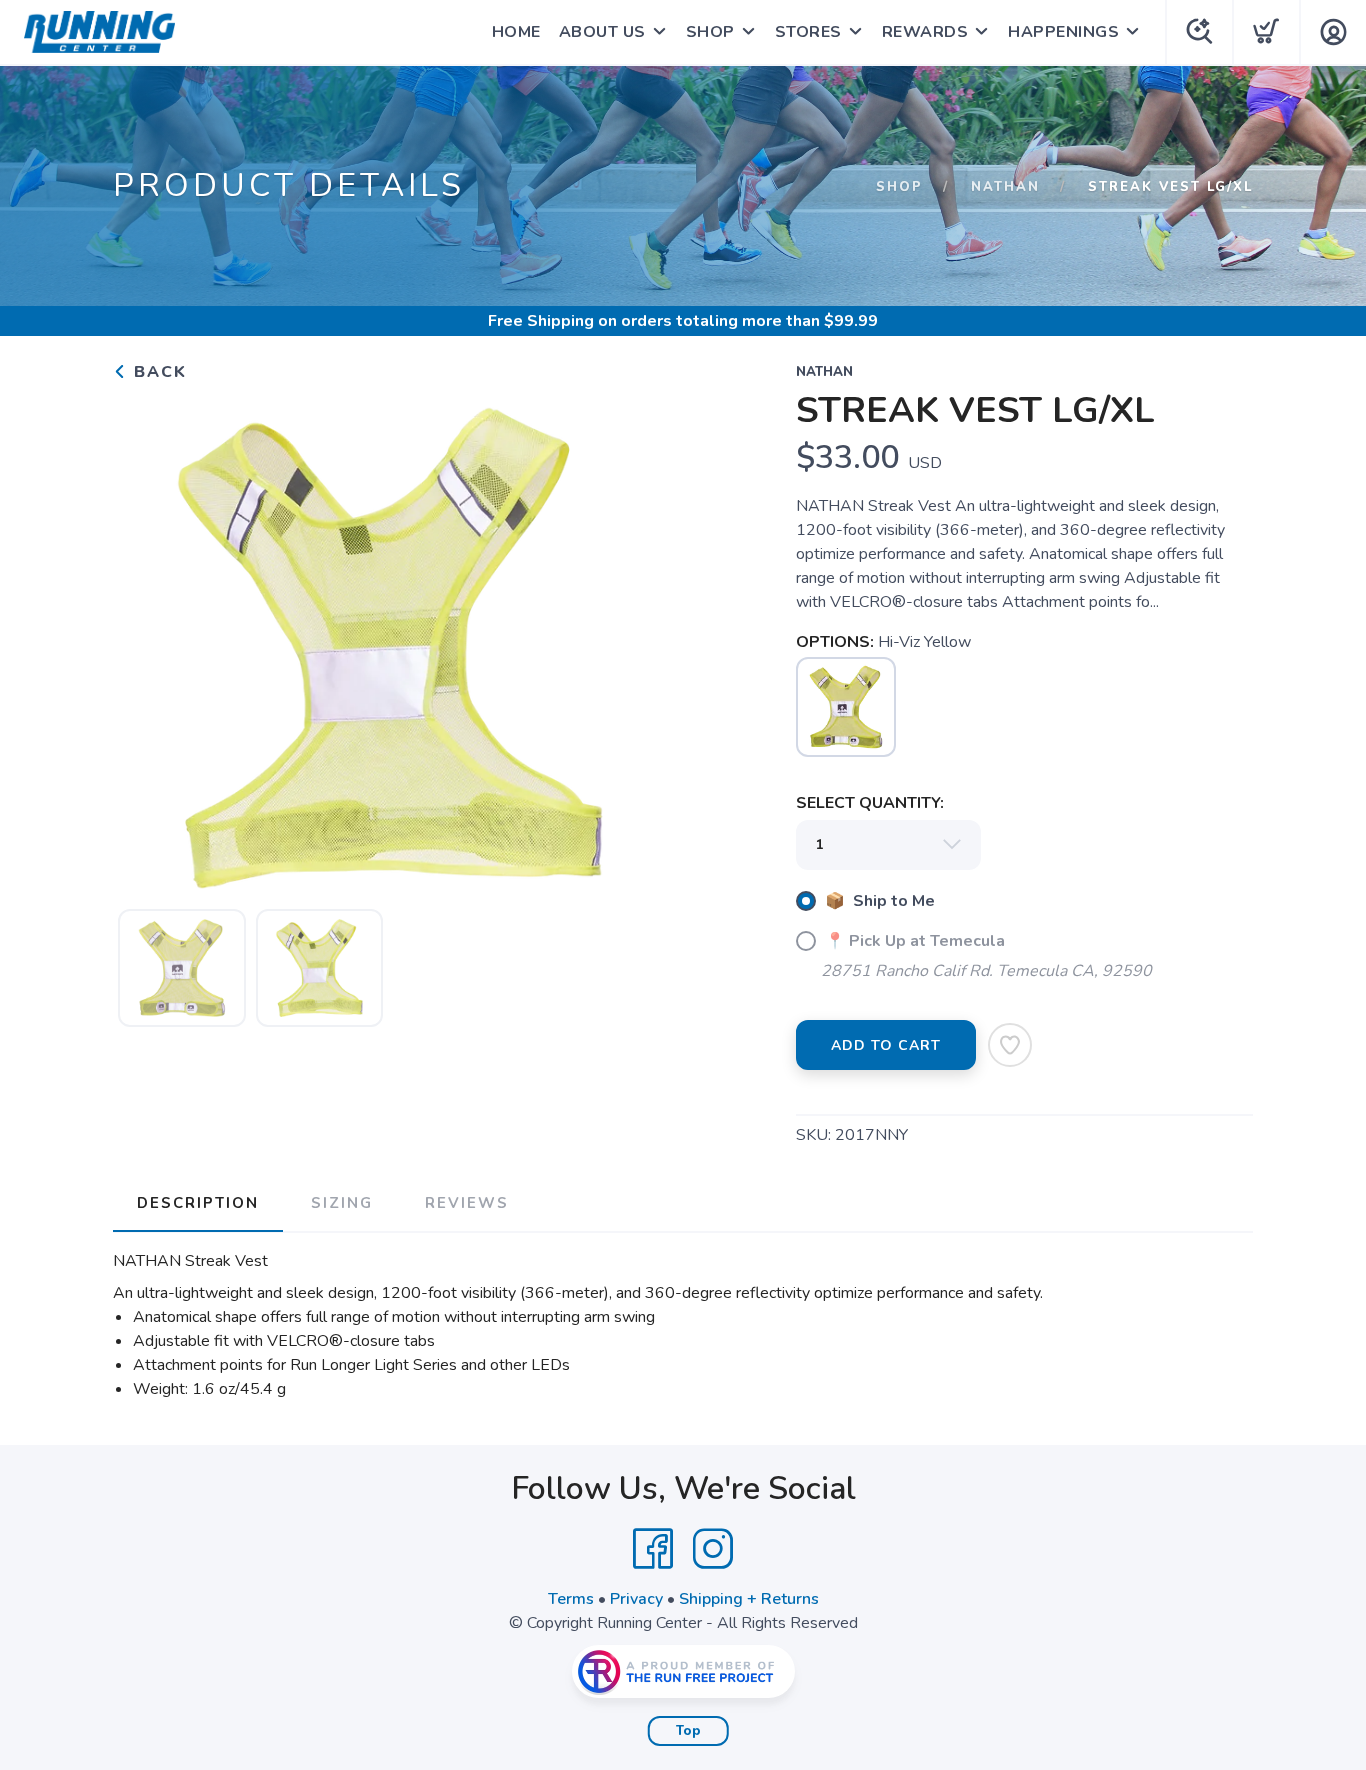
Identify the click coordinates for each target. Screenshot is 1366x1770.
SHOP (710, 32)
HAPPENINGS (1063, 32)
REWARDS (925, 32)
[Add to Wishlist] (1010, 1045)
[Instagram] (713, 1549)
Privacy (636, 1599)
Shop (899, 187)
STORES (808, 32)
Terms (571, 1599)
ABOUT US (602, 32)
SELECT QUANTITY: (870, 803)
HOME (516, 32)
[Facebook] (653, 1549)
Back (157, 372)
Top (688, 1731)
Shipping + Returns (749, 1599)
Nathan (1005, 187)
